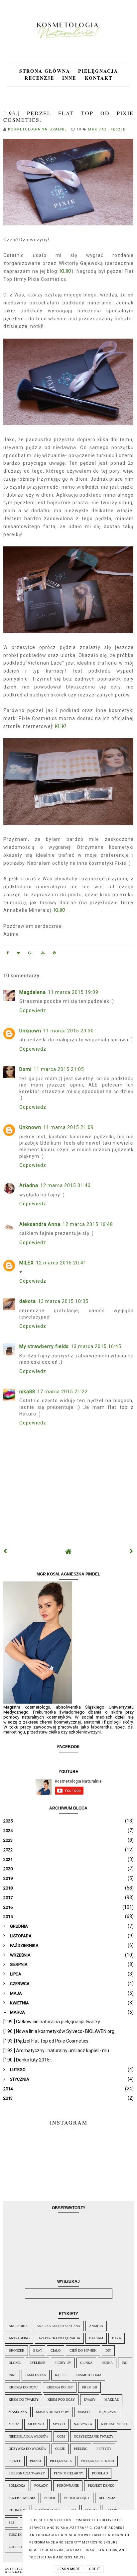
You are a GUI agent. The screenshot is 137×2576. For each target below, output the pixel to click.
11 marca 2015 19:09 (73, 992)
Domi (25, 1069)
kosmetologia (88, 2375)
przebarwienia (22, 2498)
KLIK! (66, 271)
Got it (95, 2569)
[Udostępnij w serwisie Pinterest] (55, 954)
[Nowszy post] (5, 1551)
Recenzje (39, 78)
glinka (86, 2363)
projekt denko (101, 2486)
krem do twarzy (24, 2400)
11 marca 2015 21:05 (59, 1069)
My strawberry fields (44, 1346)
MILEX (27, 1263)
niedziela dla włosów (28, 2436)
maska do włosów (52, 2412)
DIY (108, 2350)
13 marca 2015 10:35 (63, 1301)
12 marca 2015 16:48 (88, 1224)
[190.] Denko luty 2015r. (28, 2060)
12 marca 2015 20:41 (61, 1263)
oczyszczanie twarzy (94, 2436)
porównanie (68, 2486)
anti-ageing (19, 2338)
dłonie (15, 2363)
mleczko (36, 2424)
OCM (61, 2436)
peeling (81, 2449)
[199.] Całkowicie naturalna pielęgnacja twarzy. (52, 2022)
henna (107, 2363)
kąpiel (61, 2375)
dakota (28, 1301)
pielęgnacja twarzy (27, 2473)
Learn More (69, 2569)
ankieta (96, 2326)
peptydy (104, 2449)
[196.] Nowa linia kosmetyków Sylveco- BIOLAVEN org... (60, 2031)
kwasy (90, 2400)
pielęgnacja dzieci (97, 2461)
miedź (14, 2424)
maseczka (18, 2412)
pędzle (118, 129)
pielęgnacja (61, 2461)
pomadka (17, 2486)
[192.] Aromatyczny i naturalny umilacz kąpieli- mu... (58, 2051)
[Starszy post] (132, 1551)
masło (84, 2412)
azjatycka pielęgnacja (59, 2338)
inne (12, 2375)
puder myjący (77, 2498)
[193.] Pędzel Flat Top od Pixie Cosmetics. (46, 2041)
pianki (35, 2461)
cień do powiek (83, 2350)
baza (117, 2338)
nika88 (27, 1392)
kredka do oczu (23, 2387)
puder (50, 2498)
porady (41, 2486)
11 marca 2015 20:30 (68, 1031)
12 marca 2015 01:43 (66, 1185)
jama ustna (36, 2375)
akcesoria (18, 2326)
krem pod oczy (61, 2400)
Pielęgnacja (98, 71)
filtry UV (63, 2363)
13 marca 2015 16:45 (96, 1346)
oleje (60, 2449)
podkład (100, 2473)
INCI (125, 2363)
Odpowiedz (33, 1010)
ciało (56, 2350)
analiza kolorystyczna (58, 2326)
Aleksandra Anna (40, 1224)
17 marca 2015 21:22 (63, 1392)
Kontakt (99, 78)
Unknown (30, 1031)
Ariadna (29, 1185)
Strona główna (45, 71)
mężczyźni (108, 2412)
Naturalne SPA (114, 2424)
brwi (37, 2350)
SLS (12, 2522)
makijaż (98, 129)
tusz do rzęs (20, 2535)
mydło (59, 2424)
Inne (70, 78)
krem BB (89, 2387)
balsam (96, 2338)
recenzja (107, 2498)
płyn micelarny (68, 2473)
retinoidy (17, 2510)
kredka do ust (60, 2387)
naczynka (83, 2424)
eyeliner (38, 2363)
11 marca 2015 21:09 (68, 1127)
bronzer (16, 2350)
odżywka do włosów (27, 2449)
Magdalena (33, 992)
